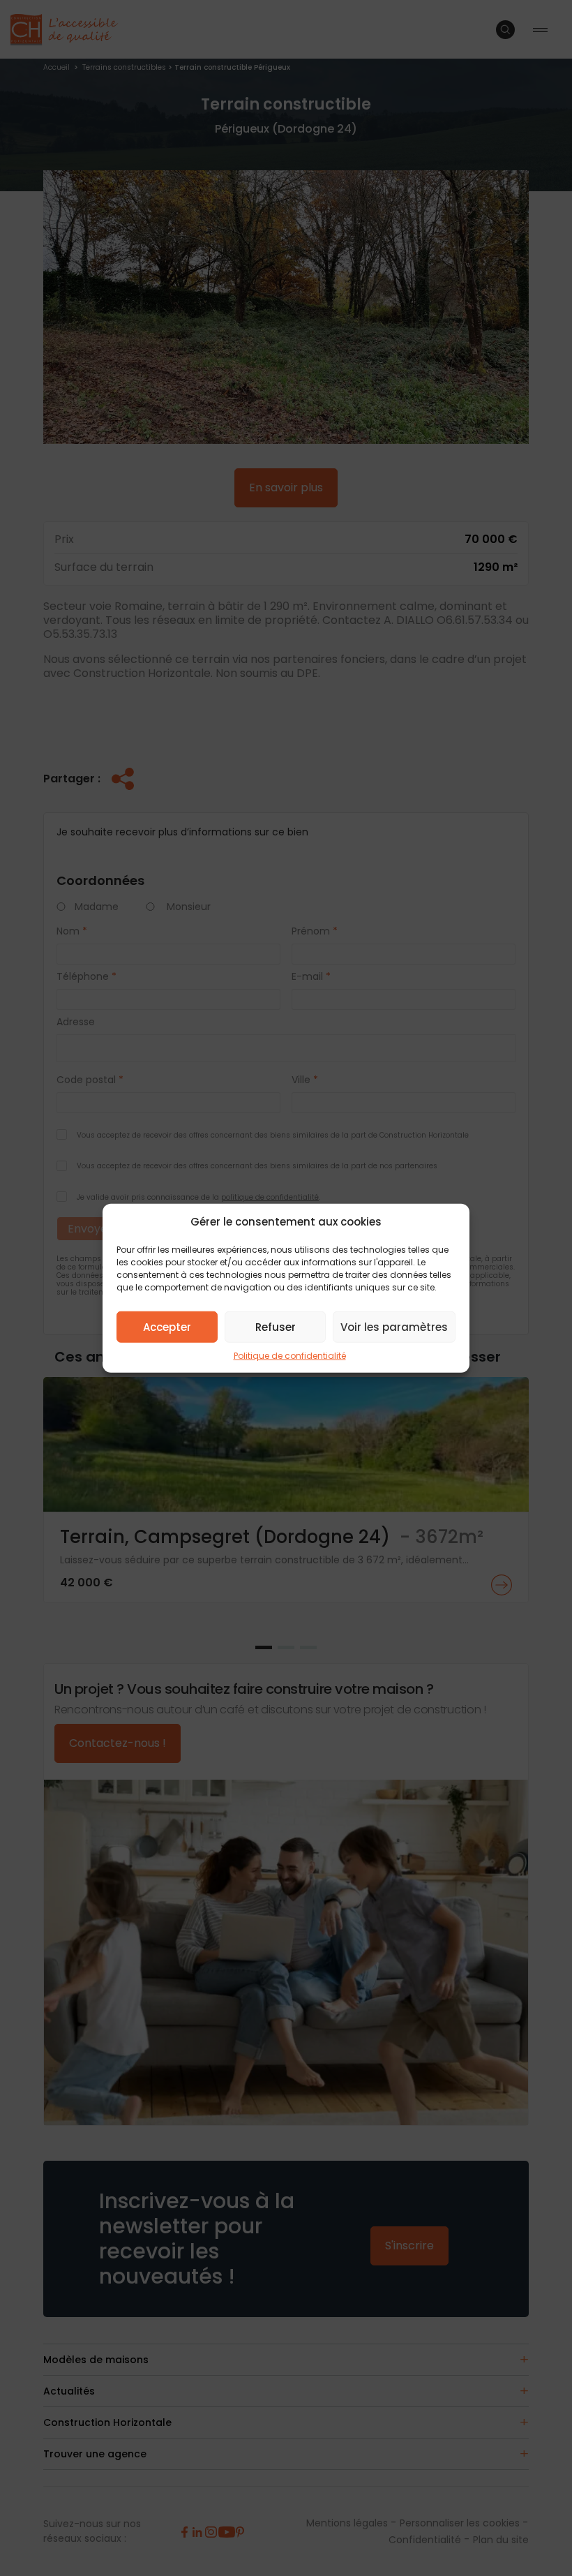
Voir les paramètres (394, 1326)
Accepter (167, 1326)
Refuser (276, 1326)
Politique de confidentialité (290, 1356)
